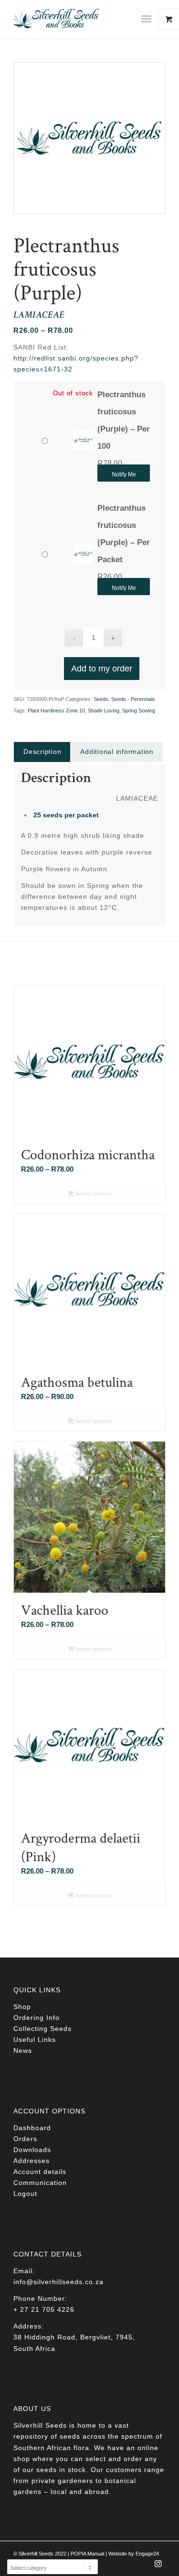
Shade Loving (104, 711)
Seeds (101, 699)
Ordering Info (37, 2018)
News (23, 2050)
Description (42, 752)
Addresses (32, 2161)
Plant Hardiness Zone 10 (56, 711)
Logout (25, 2194)
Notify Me (124, 474)
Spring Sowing (139, 711)
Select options (92, 1194)
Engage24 (147, 2554)
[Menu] (146, 19)
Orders (25, 2139)
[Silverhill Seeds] (74, 19)
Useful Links (35, 2040)
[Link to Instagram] (158, 2566)
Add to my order (102, 669)
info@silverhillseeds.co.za (58, 2282)
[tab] (42, 752)
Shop (22, 2007)
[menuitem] (150, 19)
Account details (40, 2172)
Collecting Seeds (42, 2029)
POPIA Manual (87, 2554)
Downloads (32, 2150)
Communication (40, 2183)
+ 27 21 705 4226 (44, 2309)
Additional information (117, 752)
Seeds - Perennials (133, 699)
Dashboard (32, 2128)
